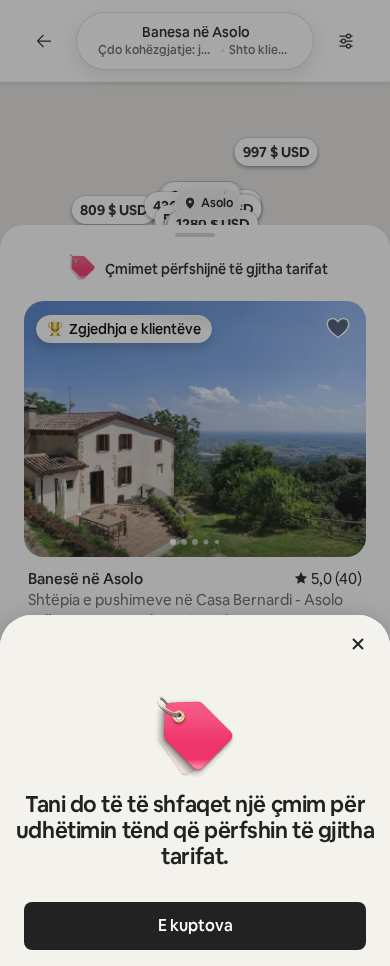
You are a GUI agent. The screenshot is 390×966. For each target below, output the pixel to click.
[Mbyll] (358, 644)
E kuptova (195, 925)
